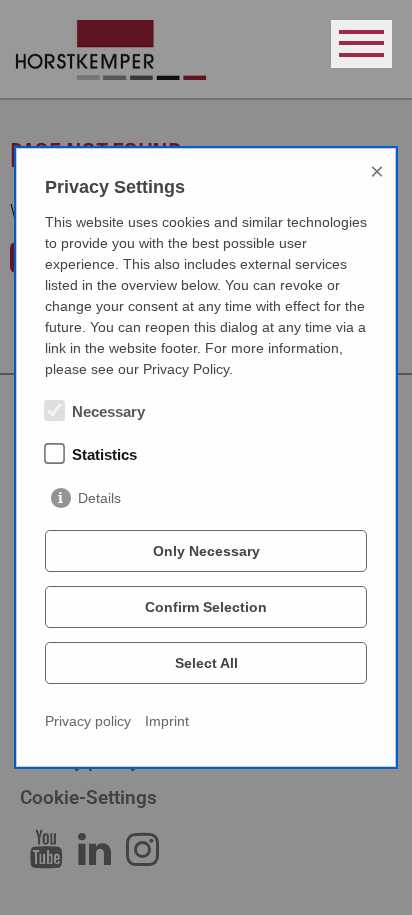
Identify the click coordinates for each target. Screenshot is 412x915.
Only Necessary (206, 551)
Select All (206, 663)
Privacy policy (88, 721)
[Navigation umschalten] (361, 44)
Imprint (167, 721)
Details (99, 498)
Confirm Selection (206, 607)
